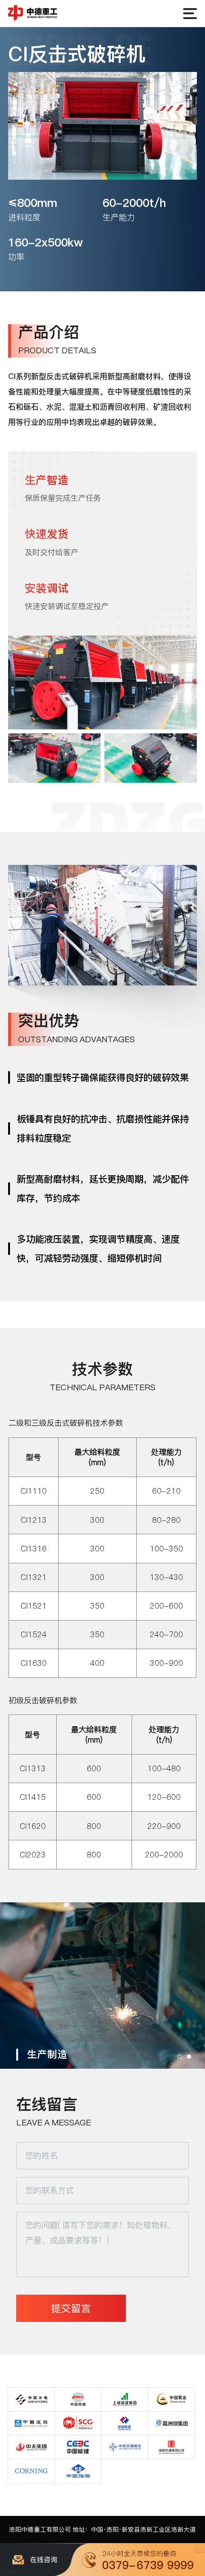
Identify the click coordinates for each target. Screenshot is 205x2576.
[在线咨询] (41, 2560)
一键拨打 (143, 2560)
